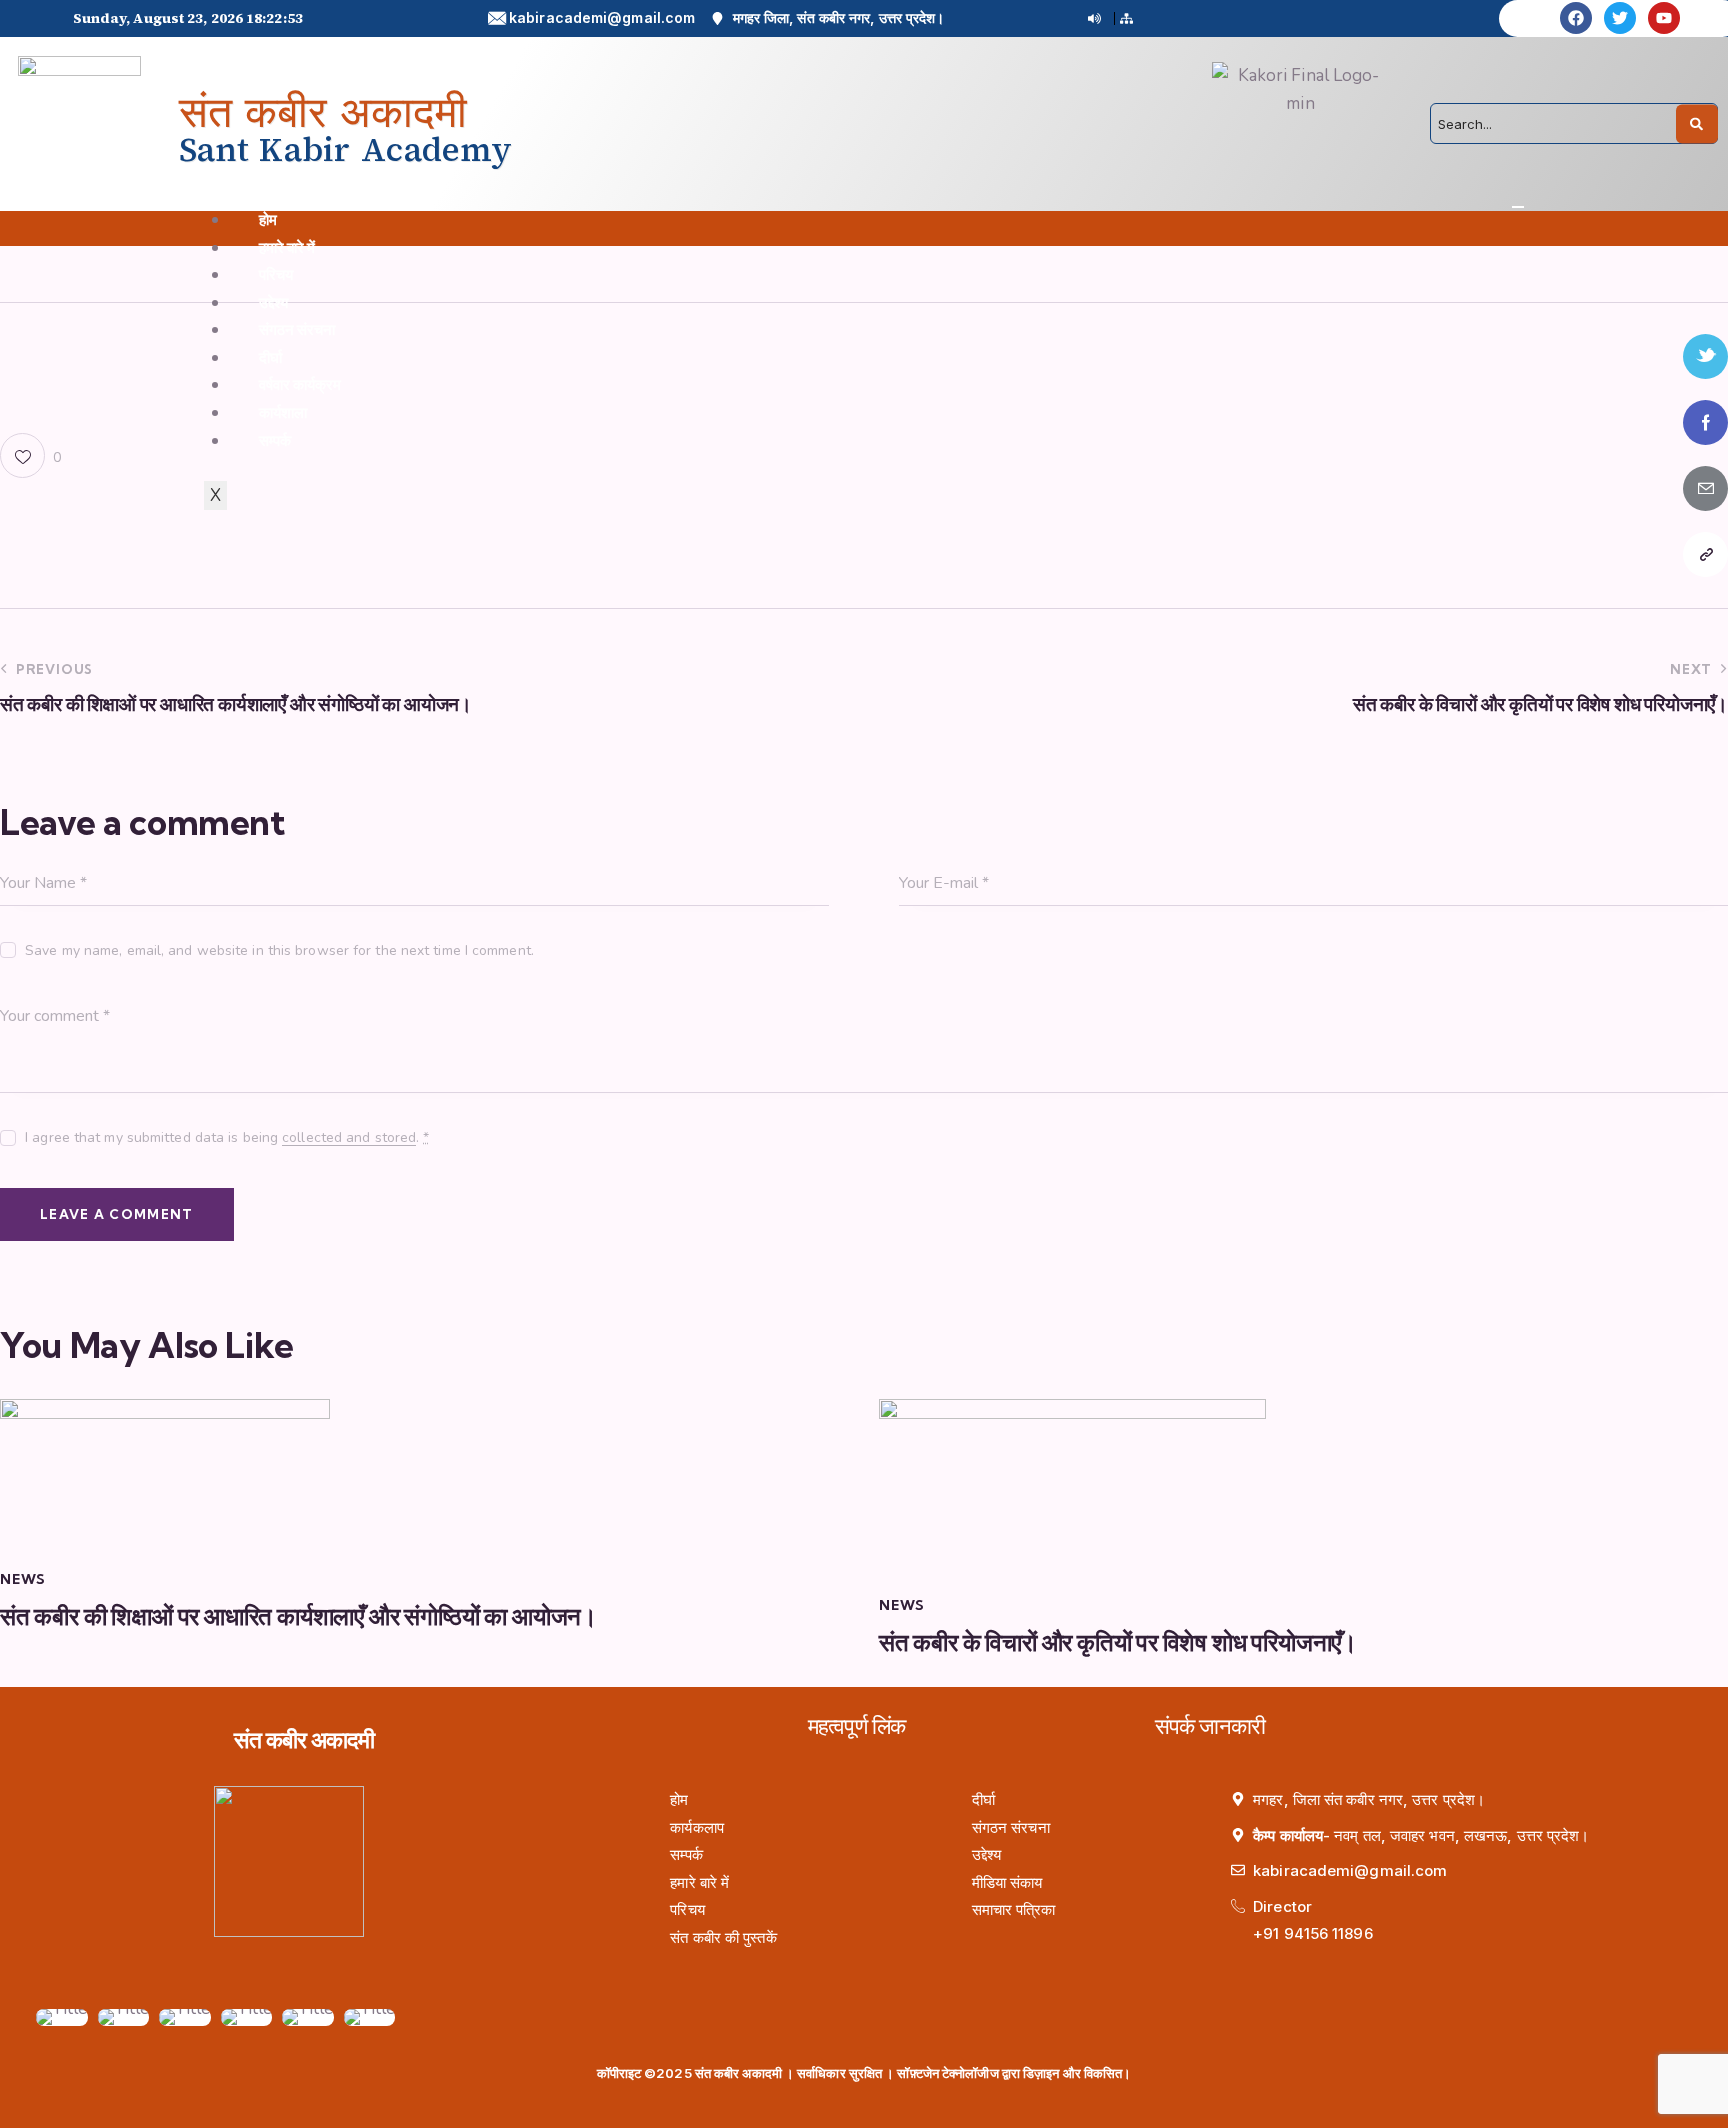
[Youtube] (1664, 18)
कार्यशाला (283, 412)
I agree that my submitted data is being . (227, 1137)
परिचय (276, 274)
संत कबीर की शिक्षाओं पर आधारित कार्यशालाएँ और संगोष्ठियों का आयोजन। (298, 1616)
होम (268, 219)
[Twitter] (1620, 18)
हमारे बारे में (287, 247)
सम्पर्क (275, 440)
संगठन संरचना (297, 329)
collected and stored (349, 1138)
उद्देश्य (273, 302)
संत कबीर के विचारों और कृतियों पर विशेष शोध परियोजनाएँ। (1118, 1642)
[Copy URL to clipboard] (1705, 554)
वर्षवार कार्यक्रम (300, 384)
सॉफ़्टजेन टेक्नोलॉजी (943, 2073)
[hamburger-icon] (1518, 207)
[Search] (1697, 123)
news (23, 1579)
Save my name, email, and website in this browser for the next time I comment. (279, 950)
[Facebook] (1576, 18)
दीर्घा (270, 357)
